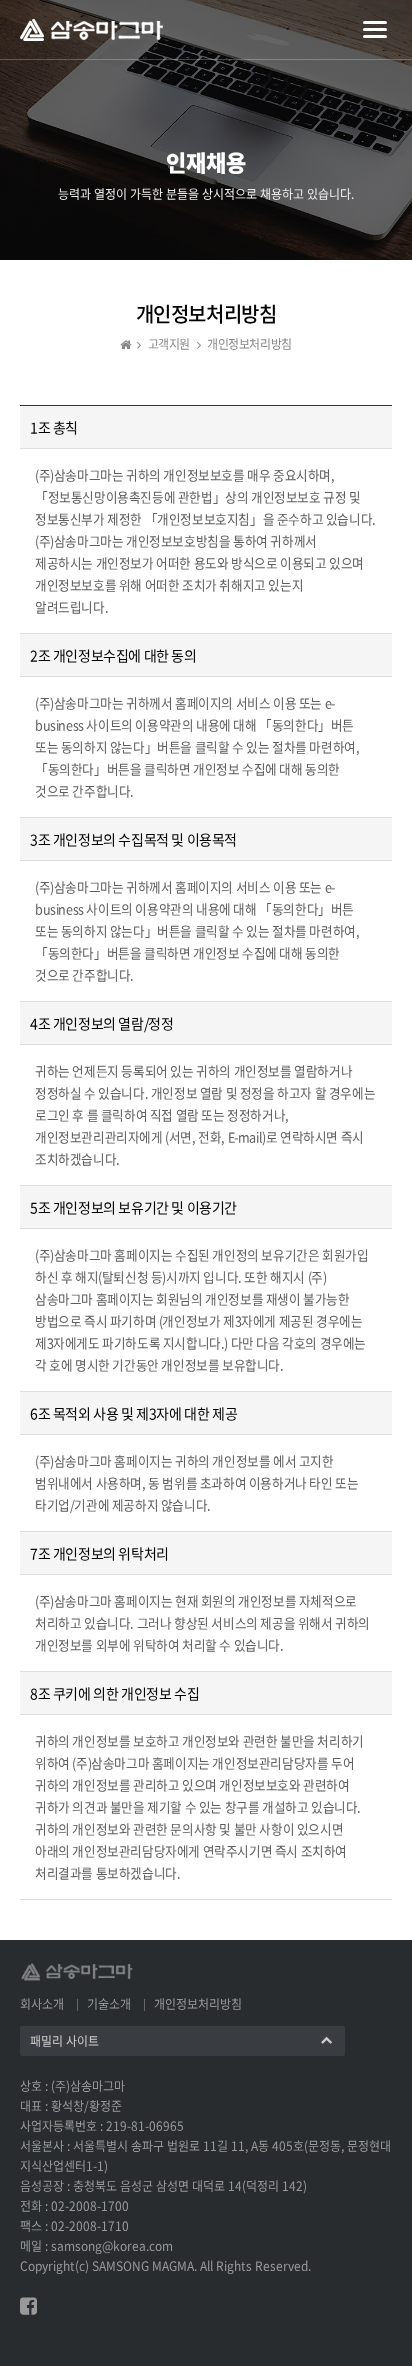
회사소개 (42, 2004)
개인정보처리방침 (198, 2004)
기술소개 (109, 2004)
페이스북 (28, 2306)
